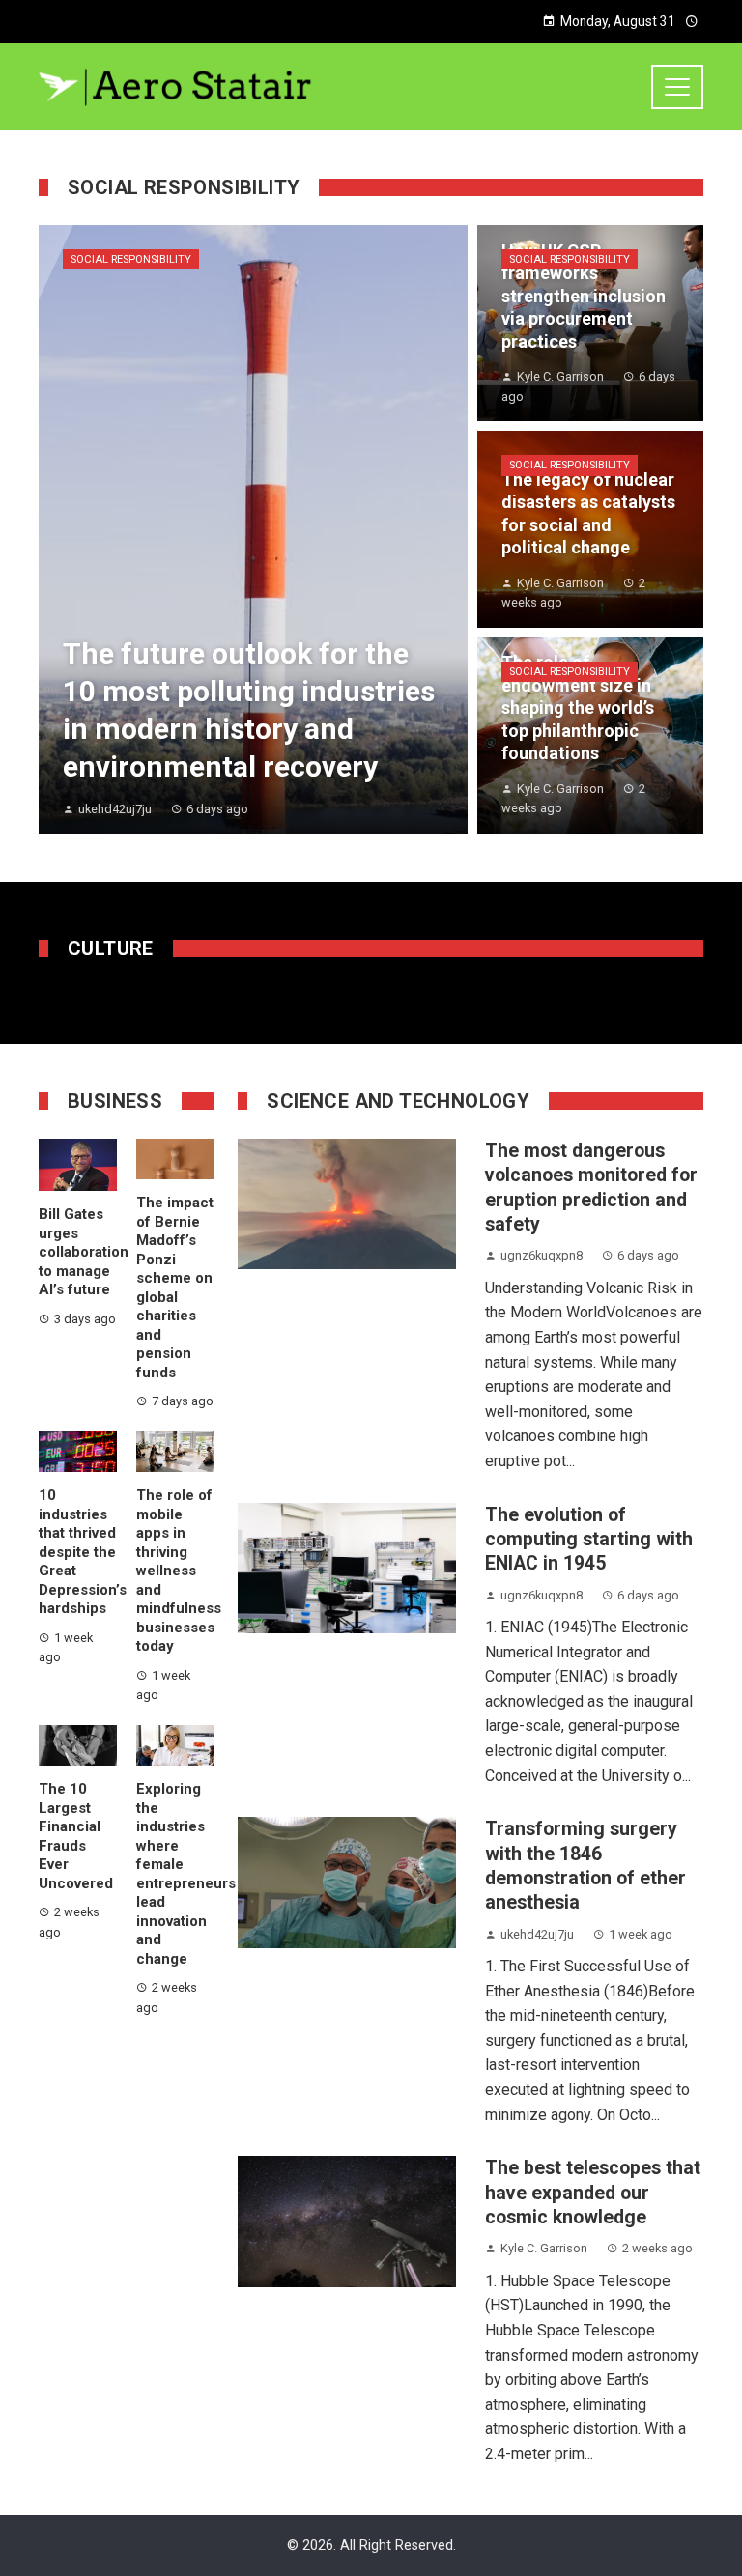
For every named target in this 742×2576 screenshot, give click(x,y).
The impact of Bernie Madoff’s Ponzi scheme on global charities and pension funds (175, 1288)
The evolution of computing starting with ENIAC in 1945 (589, 1540)
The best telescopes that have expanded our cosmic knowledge (593, 2193)
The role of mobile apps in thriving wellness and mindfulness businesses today (179, 1571)
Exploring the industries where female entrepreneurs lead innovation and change (186, 1874)
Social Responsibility (131, 259)
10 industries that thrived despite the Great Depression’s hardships (83, 1552)
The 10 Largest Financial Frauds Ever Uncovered (76, 1836)
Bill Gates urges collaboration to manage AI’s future (84, 1252)
